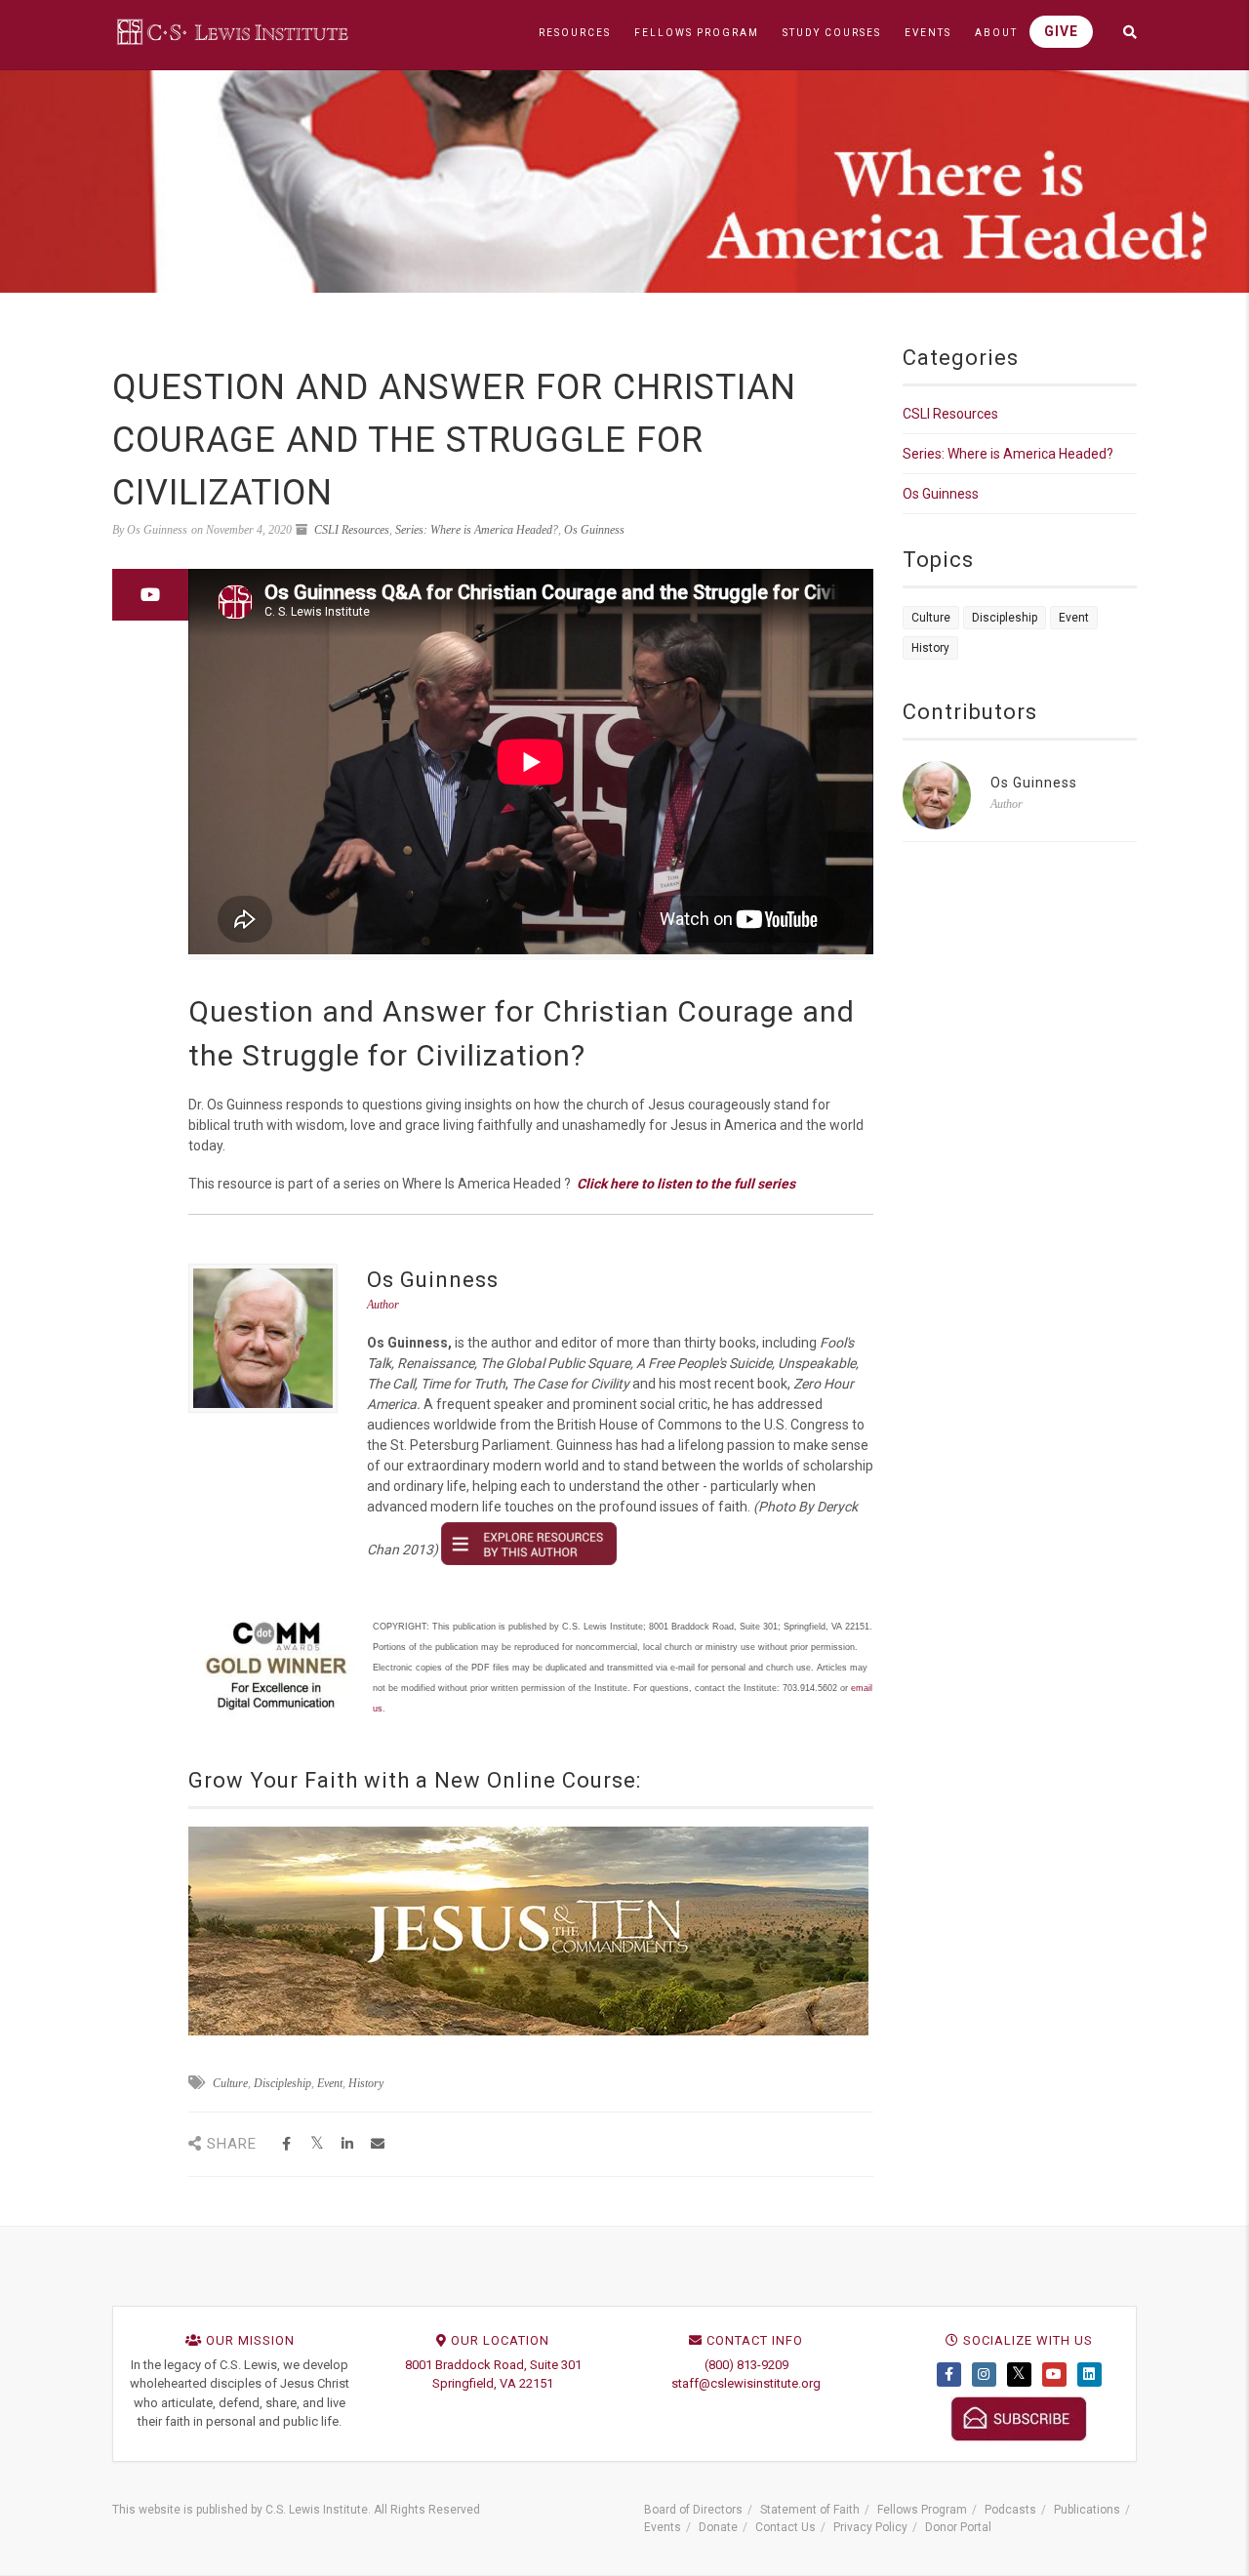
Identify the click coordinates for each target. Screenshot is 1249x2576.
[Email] (377, 2144)
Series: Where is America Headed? (477, 530)
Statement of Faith (810, 2510)
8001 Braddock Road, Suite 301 (493, 2365)
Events (663, 2527)
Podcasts (1010, 2510)
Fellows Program (922, 2510)
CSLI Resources (352, 530)
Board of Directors (693, 2510)
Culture (230, 2083)
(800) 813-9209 (746, 2365)
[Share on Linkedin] (347, 2144)
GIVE (1061, 31)
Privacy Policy (870, 2527)
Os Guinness (594, 530)
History (366, 2083)
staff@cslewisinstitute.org (746, 2383)
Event (330, 2083)
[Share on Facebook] (286, 2144)
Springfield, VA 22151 (493, 2383)
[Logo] (234, 31)
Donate (718, 2527)
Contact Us (786, 2527)
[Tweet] (317, 2144)
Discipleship (282, 2083)
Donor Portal (958, 2527)
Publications (1087, 2510)
